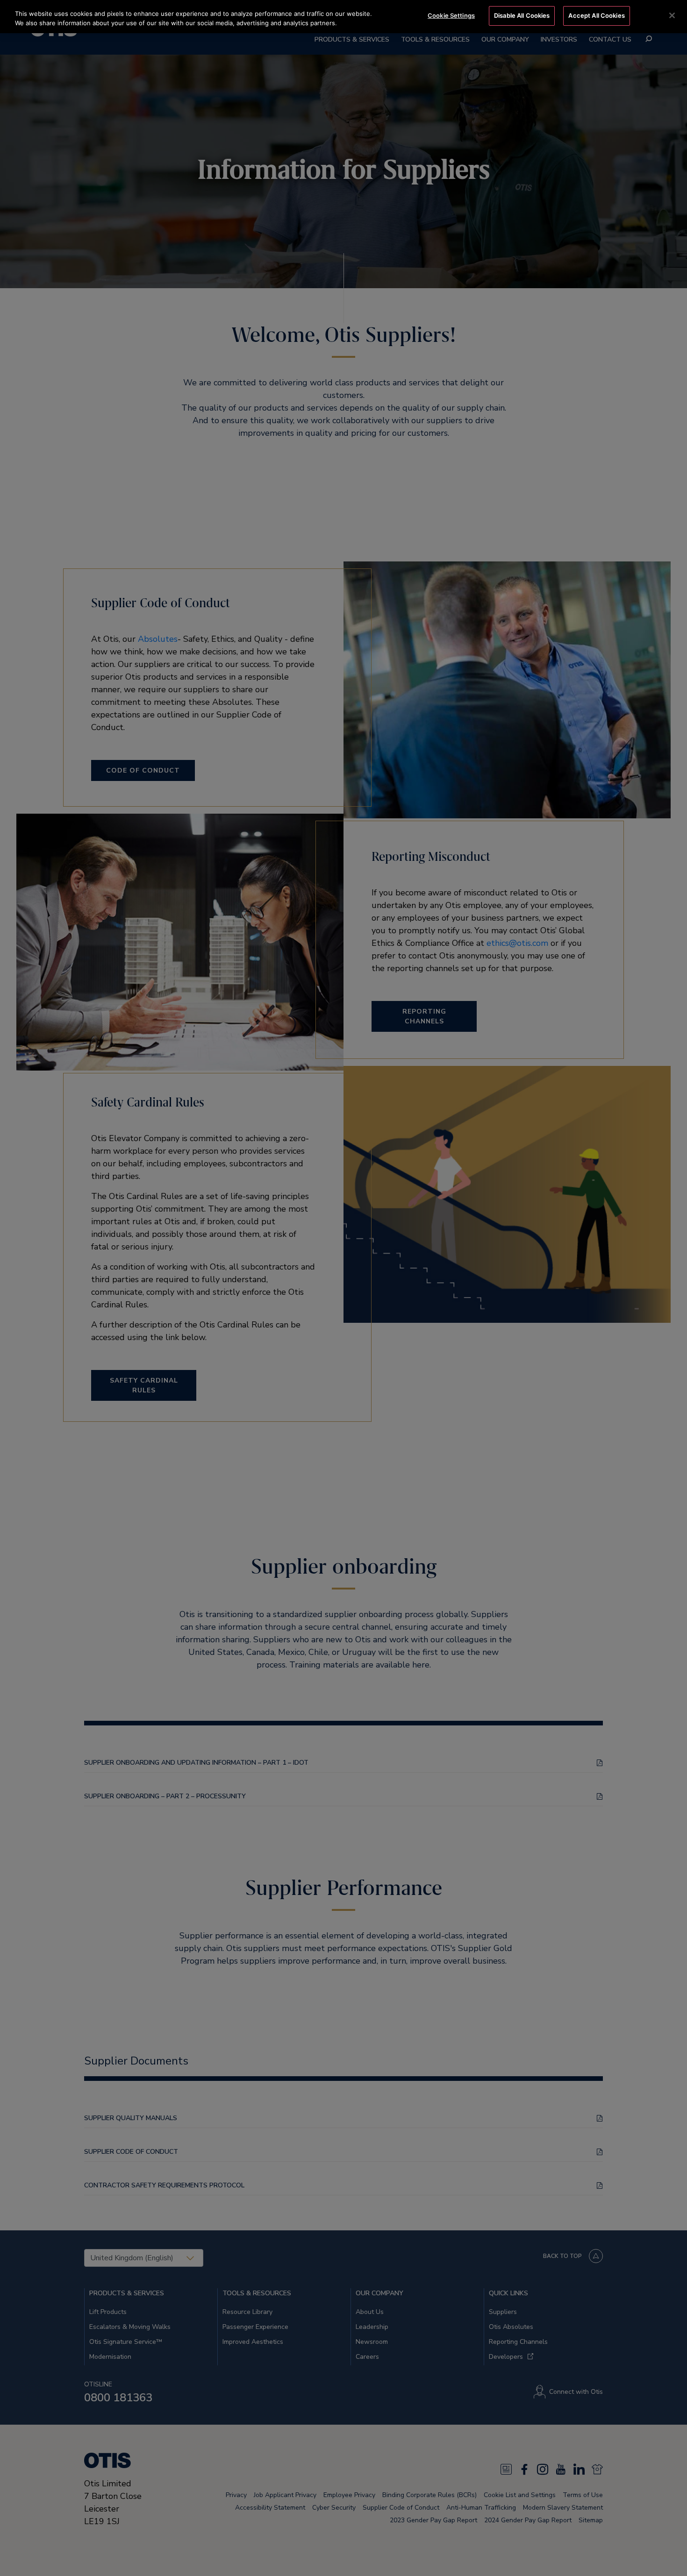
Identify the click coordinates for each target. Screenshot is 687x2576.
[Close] (672, 15)
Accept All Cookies (596, 15)
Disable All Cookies (522, 15)
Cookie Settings (451, 15)
